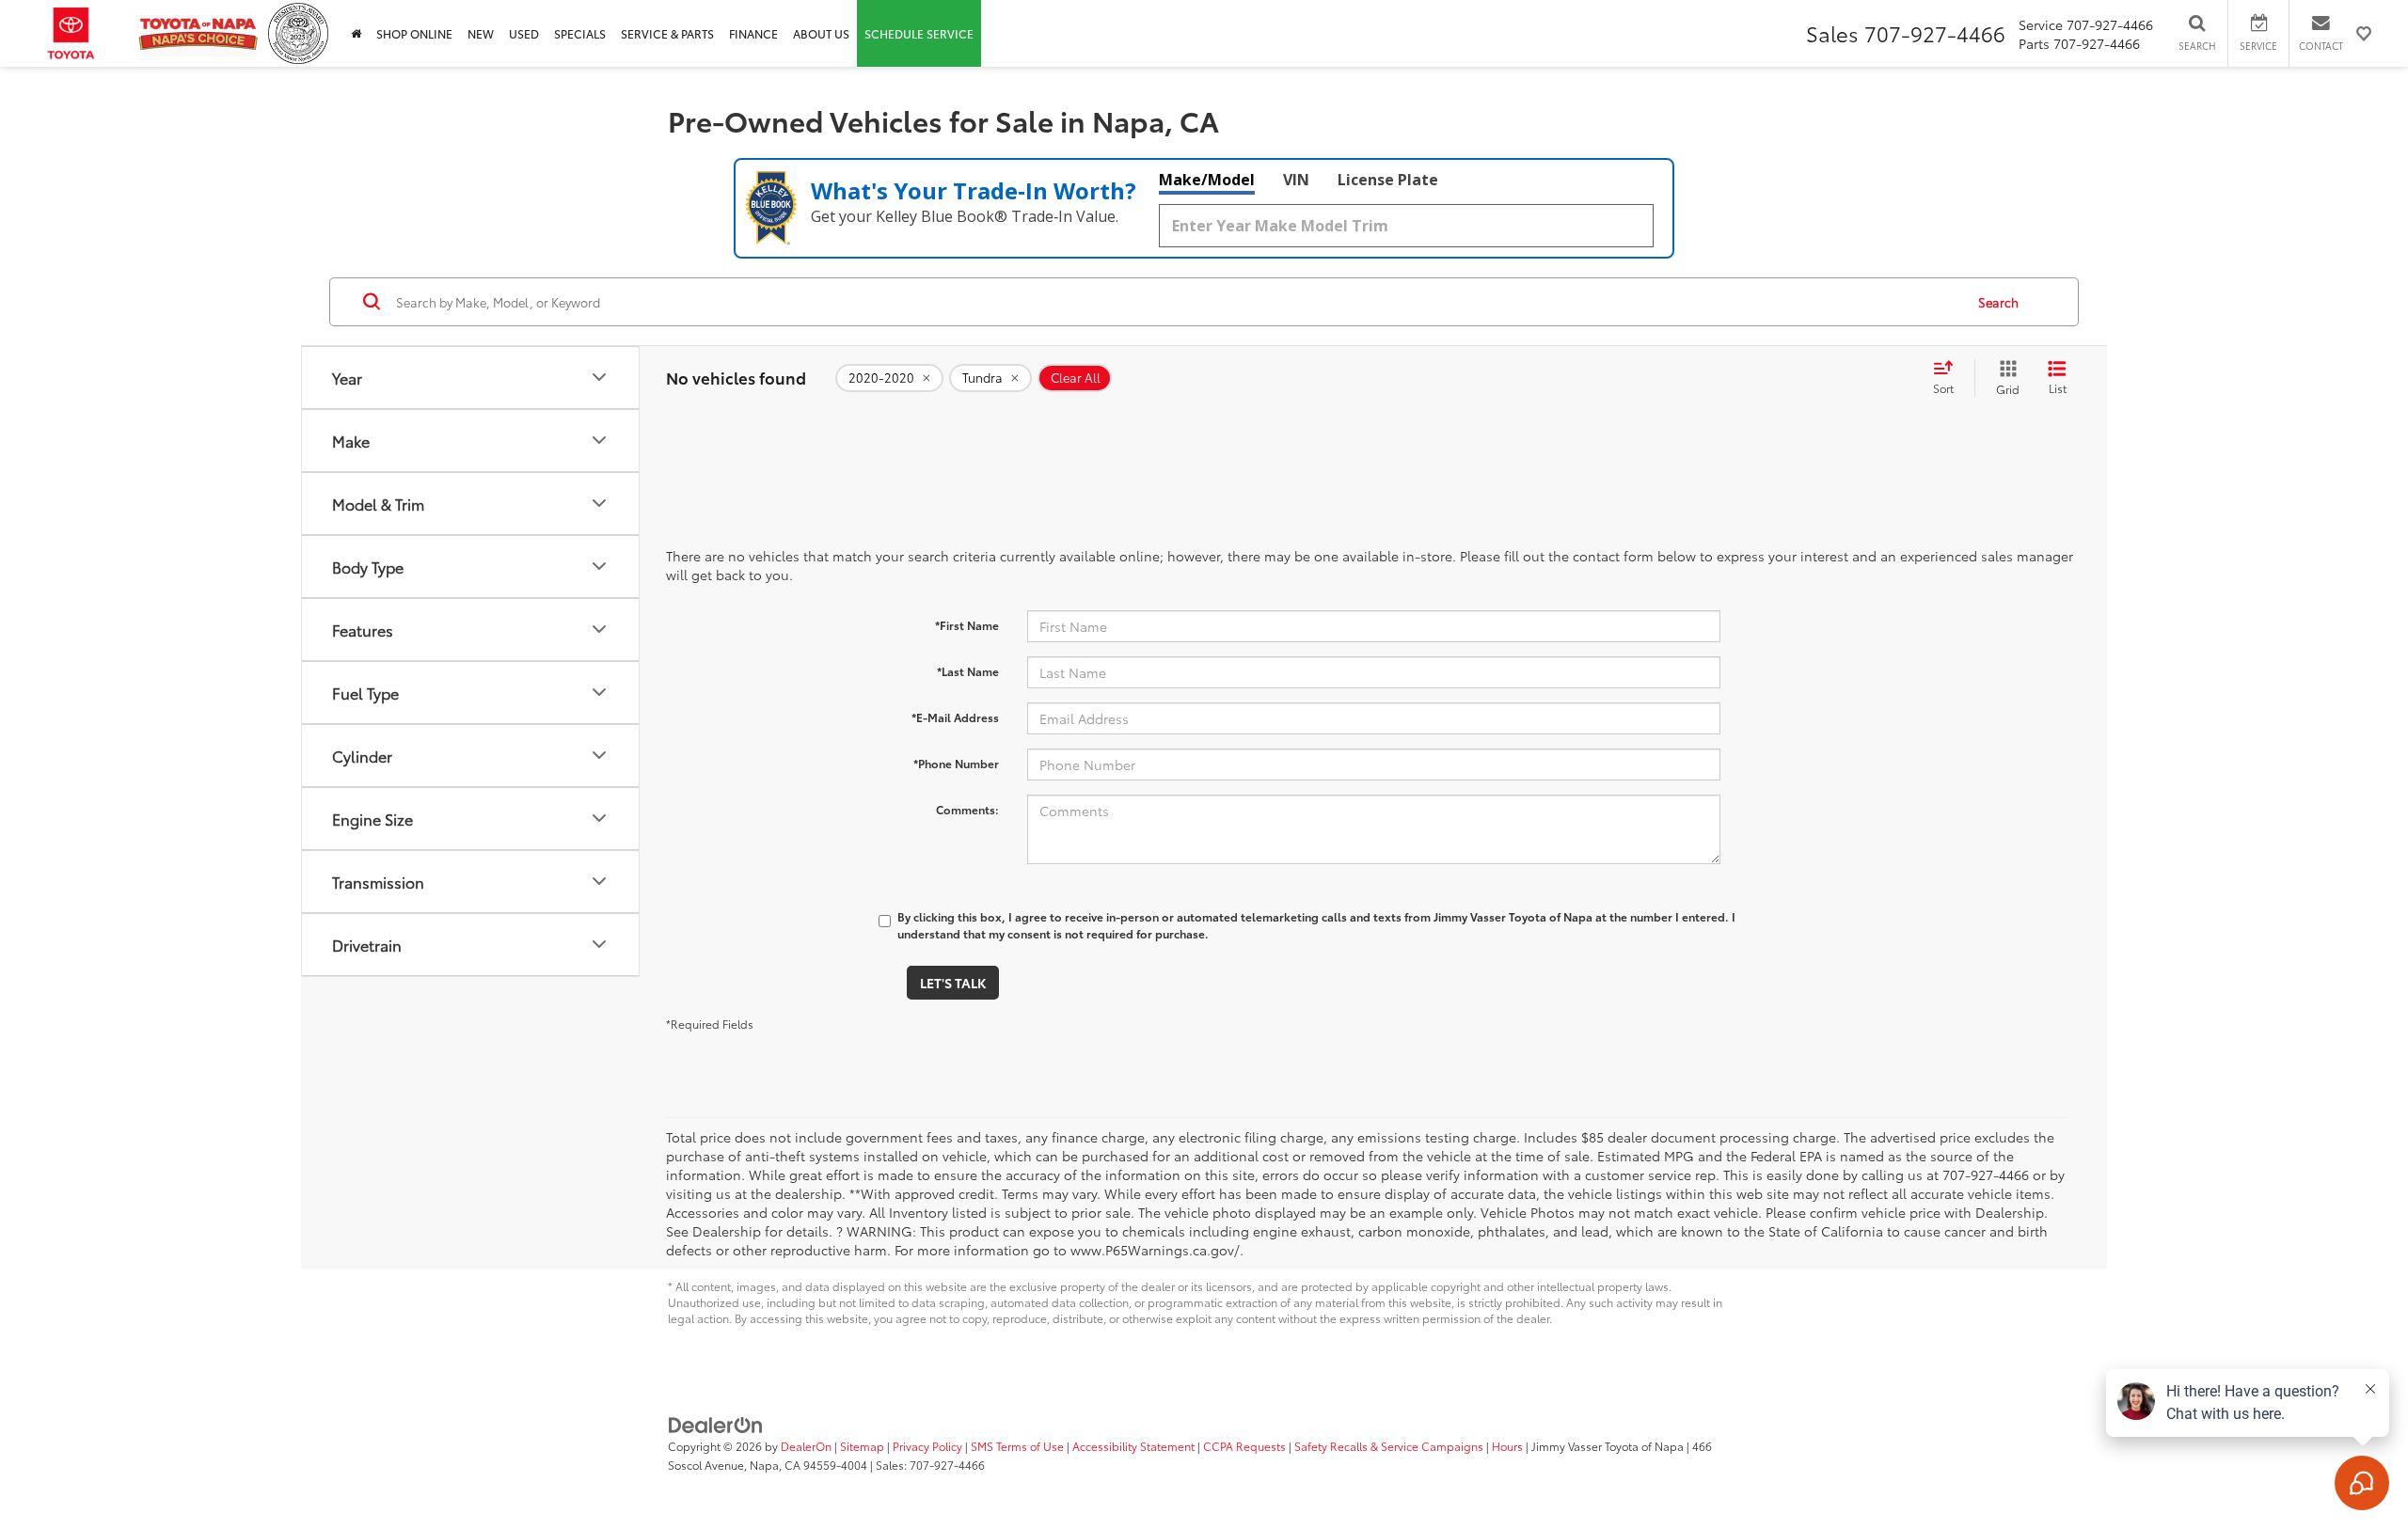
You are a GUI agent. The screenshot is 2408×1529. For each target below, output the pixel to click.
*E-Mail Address (955, 717)
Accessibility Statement (1133, 1446)
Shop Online (414, 33)
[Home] (356, 33)
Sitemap (862, 1446)
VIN (1296, 180)
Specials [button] (580, 33)
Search (1998, 302)
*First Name (967, 625)
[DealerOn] (716, 1424)
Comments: (967, 809)
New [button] (481, 33)
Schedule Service (919, 33)
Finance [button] (753, 33)
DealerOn (806, 1446)
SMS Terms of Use (1017, 1446)
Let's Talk (953, 983)
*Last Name (968, 671)
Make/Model (1207, 180)
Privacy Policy (927, 1446)
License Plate (1388, 180)
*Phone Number (956, 763)
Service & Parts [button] (667, 33)
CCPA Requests (1244, 1446)
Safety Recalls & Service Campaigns (1389, 1446)
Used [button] (524, 33)
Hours (1507, 1446)
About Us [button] (821, 33)
